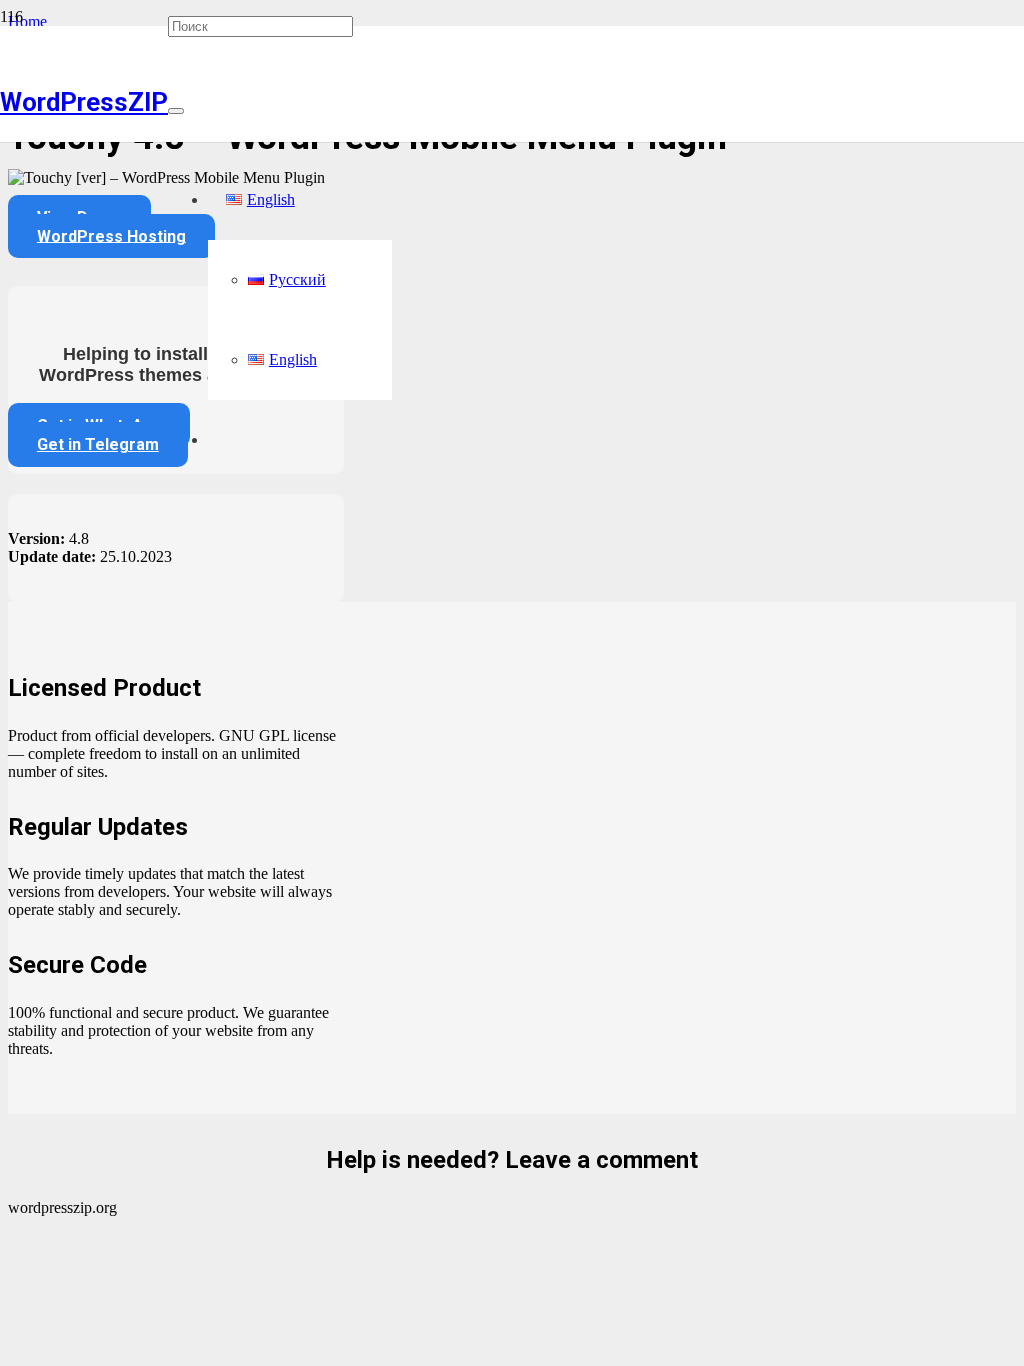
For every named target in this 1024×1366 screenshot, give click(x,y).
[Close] (176, 111)
